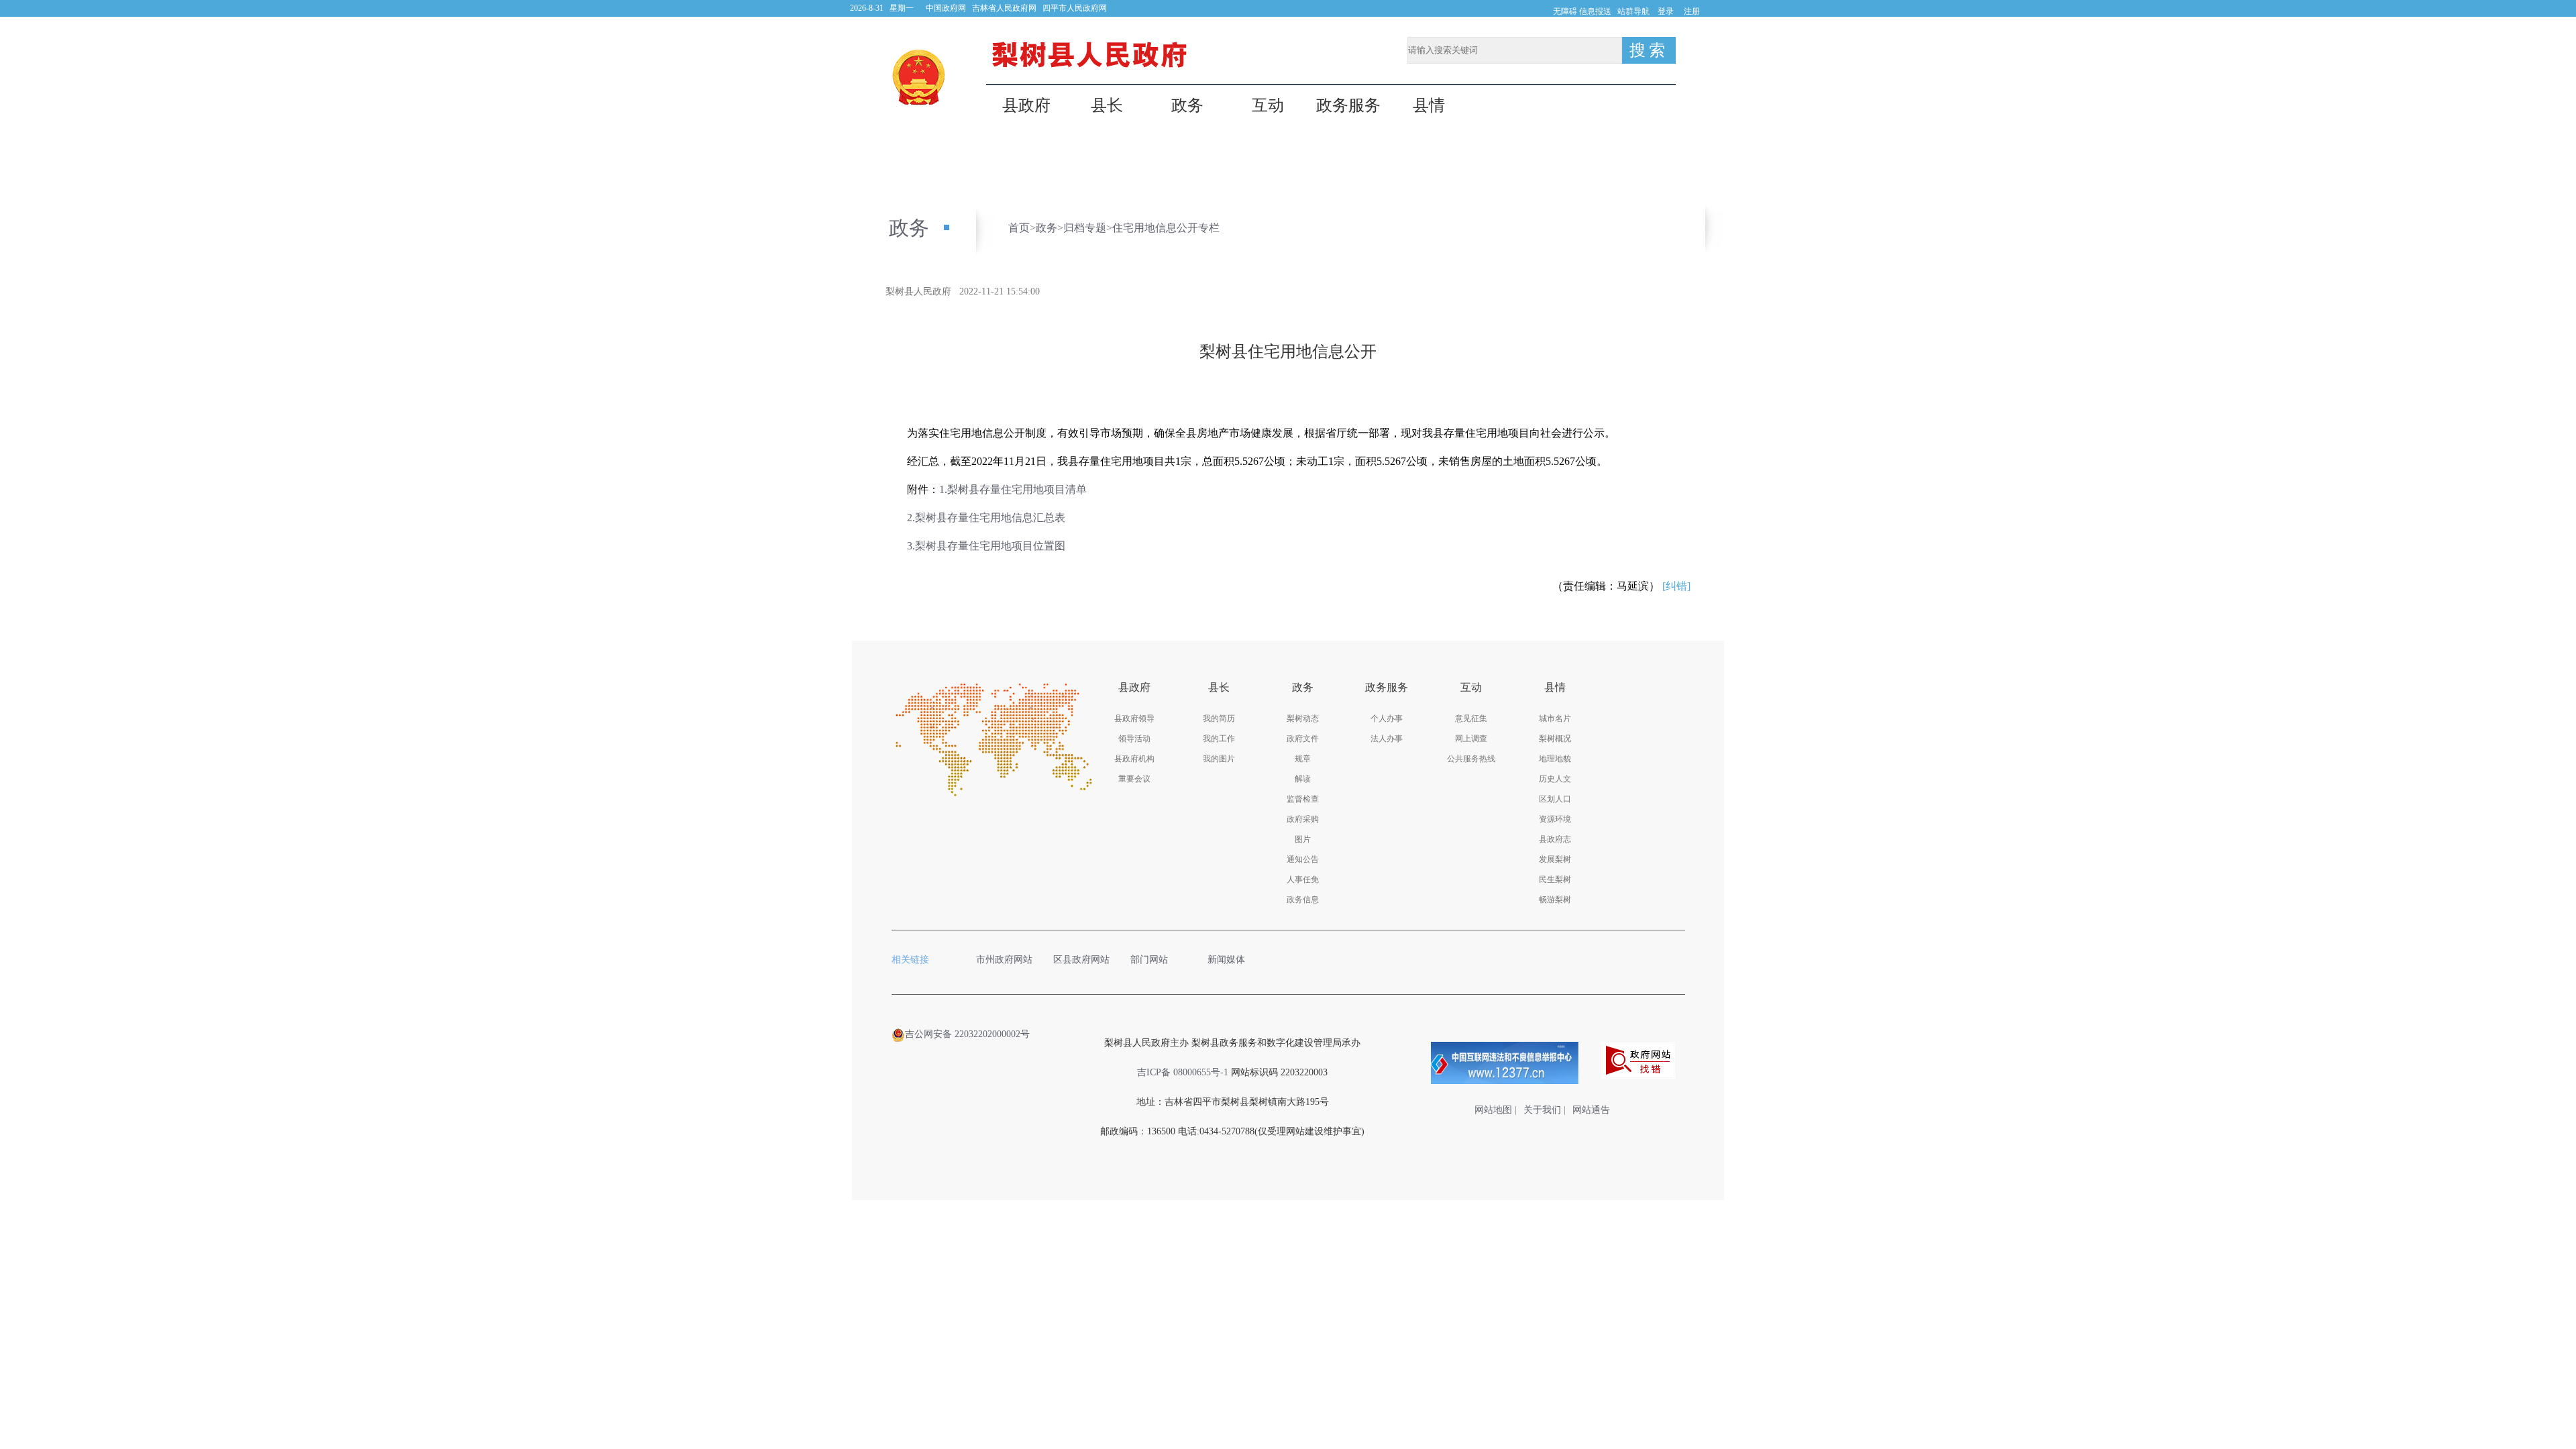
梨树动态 (1303, 718)
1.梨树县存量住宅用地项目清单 (1013, 489)
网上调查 (1471, 739)
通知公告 (1303, 859)
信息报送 (1595, 11)
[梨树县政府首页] (919, 77)
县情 (1429, 106)
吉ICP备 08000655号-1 (1183, 1072)
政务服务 (1348, 106)
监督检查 (1303, 799)
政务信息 (1303, 900)
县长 (1107, 106)
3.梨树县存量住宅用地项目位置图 (986, 546)
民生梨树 (1555, 879)
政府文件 (1303, 739)
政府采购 (1303, 819)
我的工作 (1219, 739)
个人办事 (1387, 718)
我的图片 (1219, 759)
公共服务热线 (1471, 759)
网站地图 (1493, 1110)
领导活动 (1134, 739)
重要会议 (1134, 779)
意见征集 (1471, 718)
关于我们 (1542, 1110)
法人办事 (1387, 739)
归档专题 (1085, 228)
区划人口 (1555, 799)
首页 (1019, 228)
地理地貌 (1555, 759)
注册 (1692, 11)
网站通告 (1591, 1110)
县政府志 (1555, 839)
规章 (1303, 759)
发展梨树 (1555, 859)
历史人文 (1555, 779)
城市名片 (1555, 718)
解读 (1303, 779)
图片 (1303, 839)
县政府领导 (1134, 718)
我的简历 (1219, 718)
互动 (1268, 106)
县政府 (1026, 106)
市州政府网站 (1004, 960)
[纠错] (1676, 586)
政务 (1187, 106)
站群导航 (1633, 11)
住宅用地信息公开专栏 (1166, 228)
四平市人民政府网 (1075, 8)
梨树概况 (1555, 739)
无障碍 (1565, 11)
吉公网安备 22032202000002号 (967, 1034)
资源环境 (1555, 819)
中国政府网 (946, 8)
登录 (1666, 11)
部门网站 (1149, 960)
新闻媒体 (1226, 960)
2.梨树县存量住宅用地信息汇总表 (986, 518)
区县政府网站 (1081, 960)
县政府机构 (1134, 759)
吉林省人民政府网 (1004, 8)
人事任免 (1303, 879)
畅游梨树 (1555, 900)
